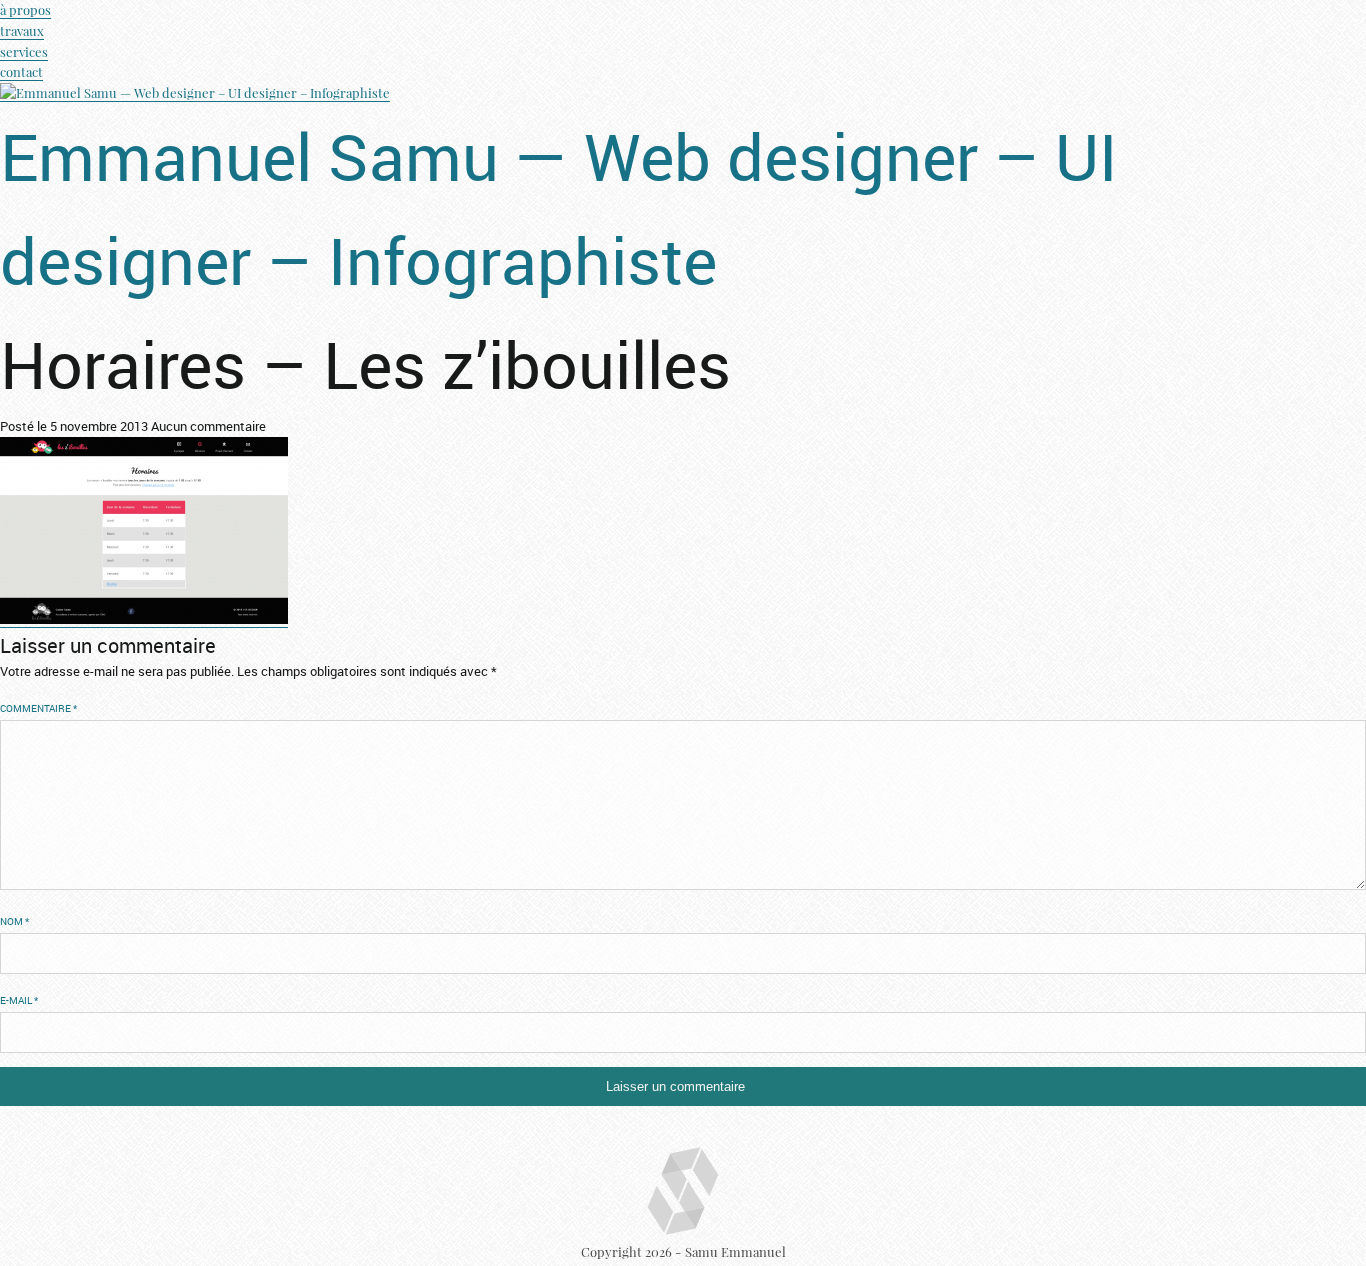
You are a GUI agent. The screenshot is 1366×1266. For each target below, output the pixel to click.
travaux (22, 30)
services (24, 51)
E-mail (19, 1000)
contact (21, 71)
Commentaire (38, 708)
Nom (14, 921)
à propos (25, 9)
